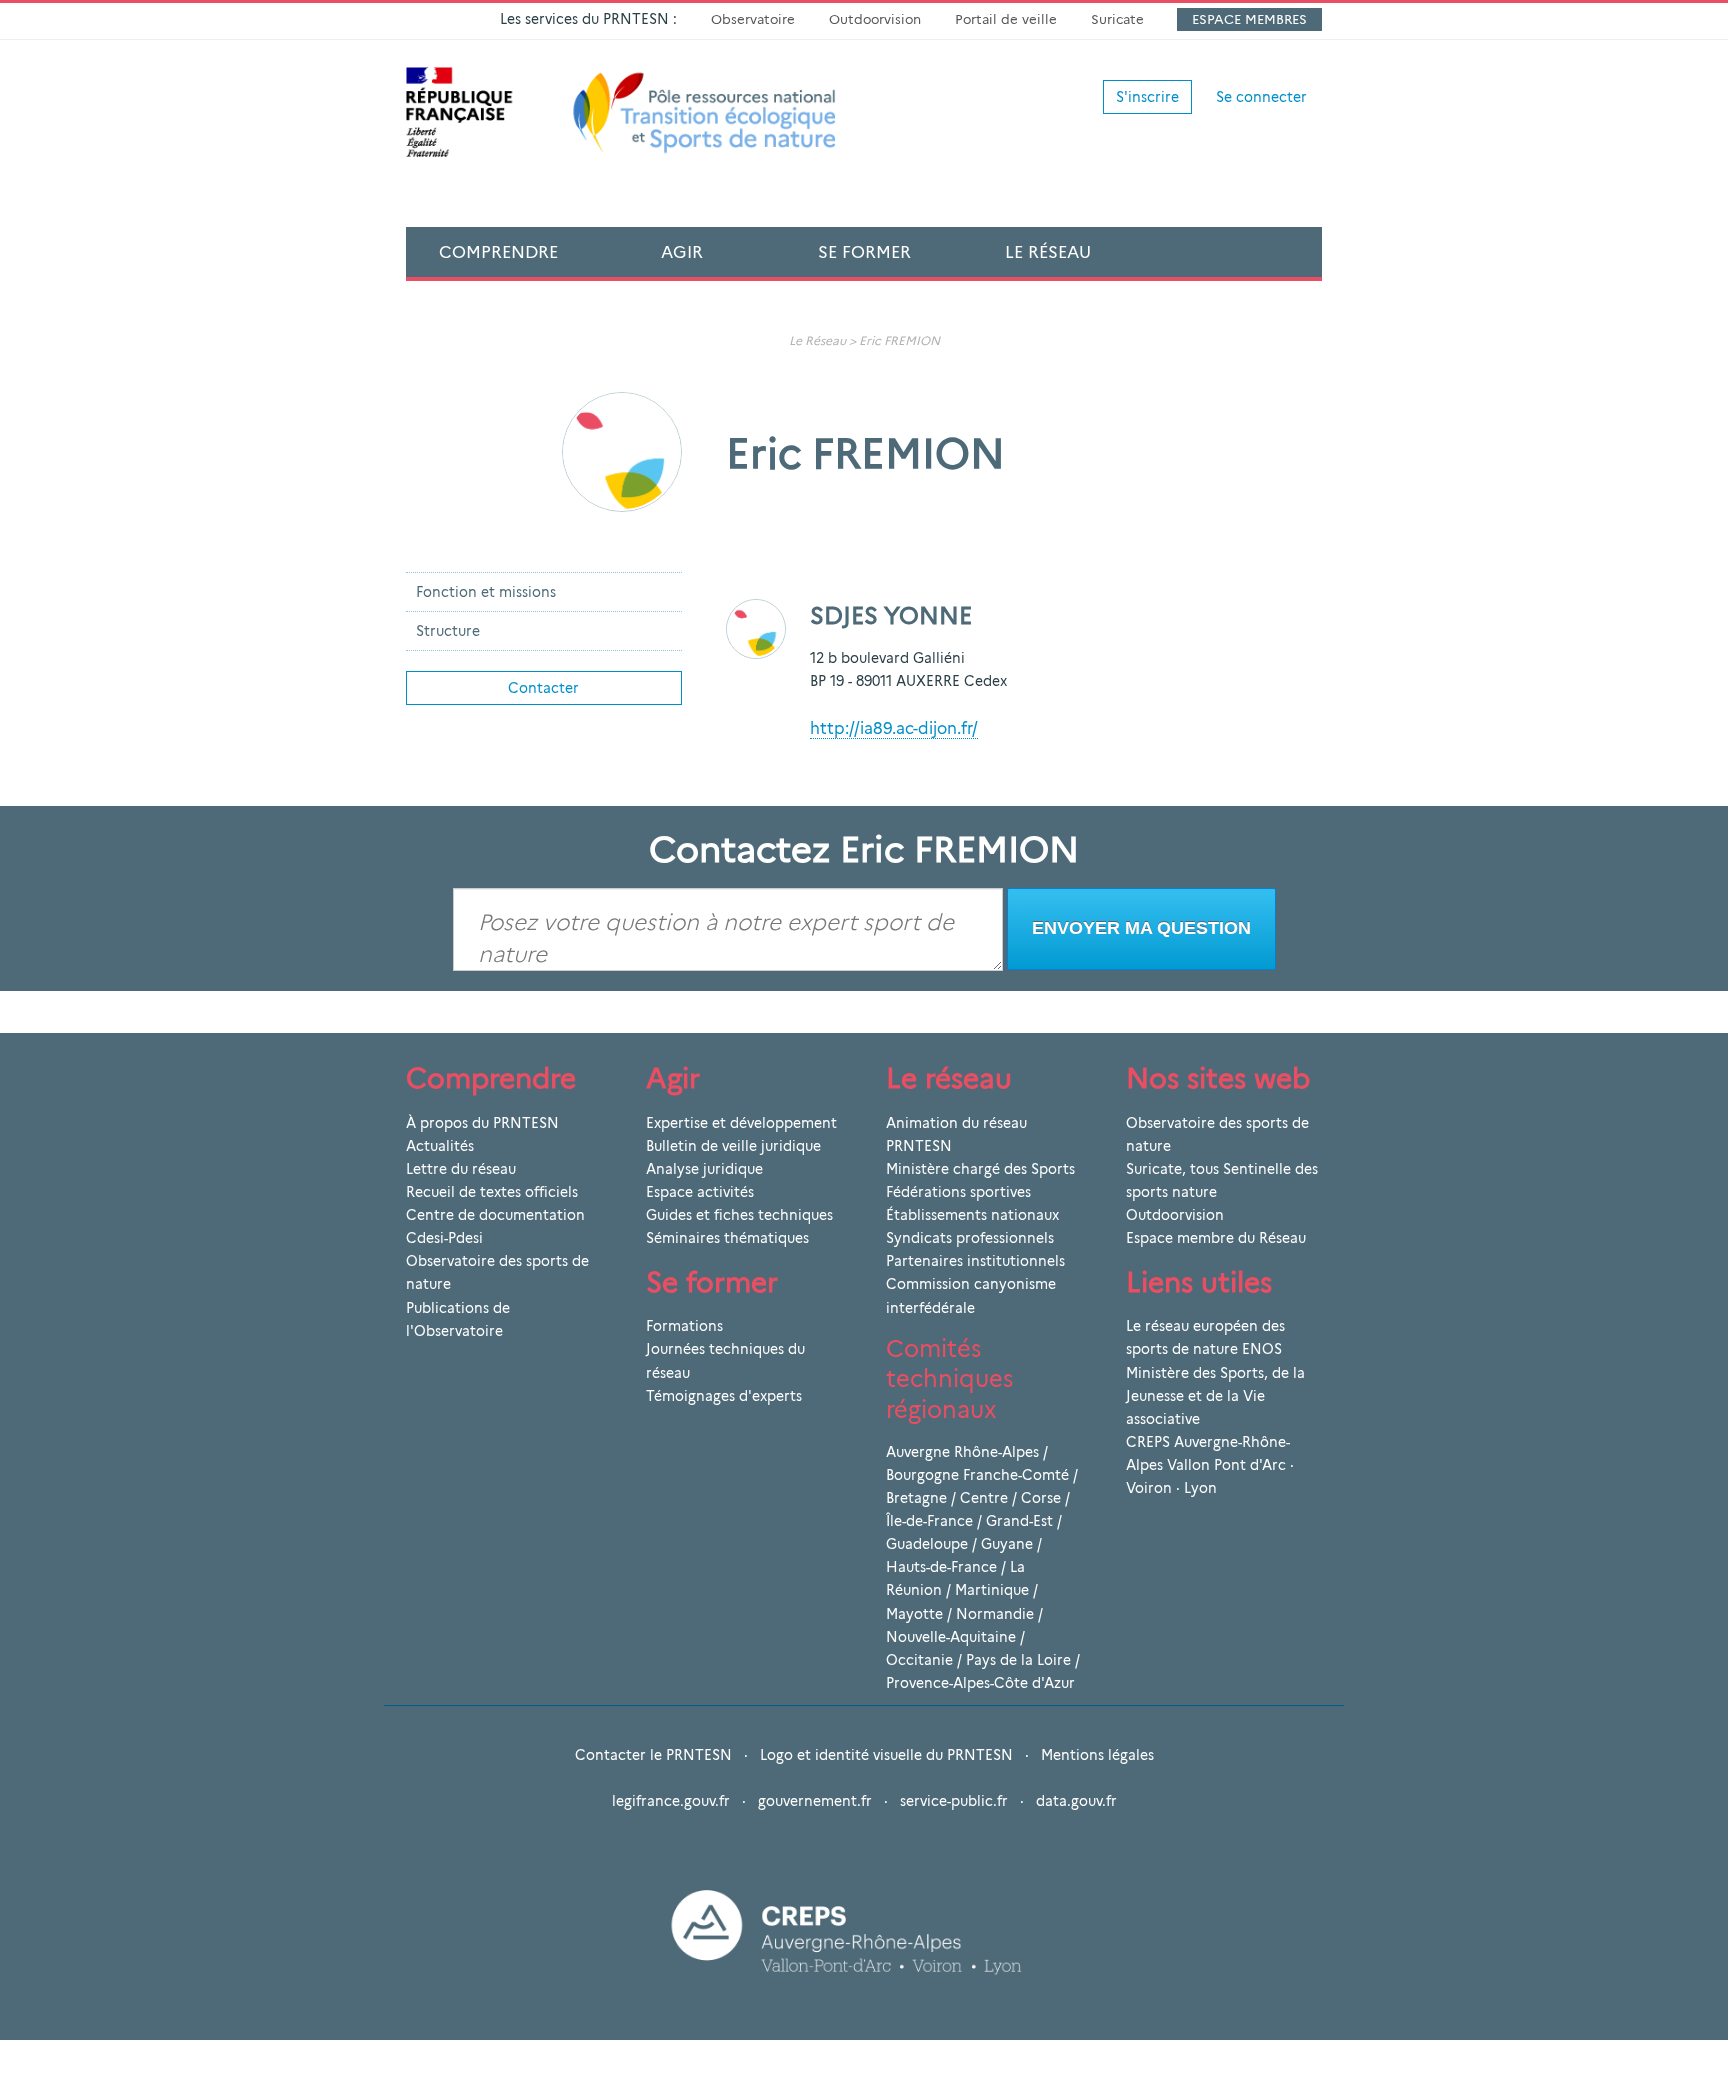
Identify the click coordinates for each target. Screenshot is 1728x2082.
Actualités (440, 1146)
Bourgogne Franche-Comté (977, 1475)
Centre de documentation (495, 1215)
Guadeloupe (927, 1544)
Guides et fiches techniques (739, 1215)
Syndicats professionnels (970, 1238)
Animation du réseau (956, 1123)
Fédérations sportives (958, 1192)
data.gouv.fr (1076, 1801)
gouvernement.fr (815, 1801)
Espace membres (1249, 19)
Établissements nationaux (972, 1215)
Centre (984, 1498)
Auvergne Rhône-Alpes (962, 1452)
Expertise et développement (741, 1123)
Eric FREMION (899, 340)
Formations (684, 1326)
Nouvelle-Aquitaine (951, 1637)
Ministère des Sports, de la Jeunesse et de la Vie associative (1215, 1396)
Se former (864, 252)
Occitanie (919, 1660)
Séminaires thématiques (727, 1238)
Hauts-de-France (941, 1567)
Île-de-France (929, 1521)
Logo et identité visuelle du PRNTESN (886, 1755)
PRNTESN (919, 1146)
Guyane (1007, 1544)
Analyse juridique (704, 1169)
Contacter (543, 688)
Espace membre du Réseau (1216, 1238)
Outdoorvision (875, 19)
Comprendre (498, 252)
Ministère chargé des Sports (980, 1169)
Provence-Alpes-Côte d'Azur (980, 1683)
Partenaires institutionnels (975, 1261)
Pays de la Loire (1018, 1660)
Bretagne (916, 1498)
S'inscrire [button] (1147, 97)
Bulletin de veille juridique (733, 1146)
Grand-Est (1019, 1521)
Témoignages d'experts (724, 1396)
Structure (448, 631)
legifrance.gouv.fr (671, 1801)
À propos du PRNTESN (482, 1123)
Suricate (1117, 19)
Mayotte (914, 1614)
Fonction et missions (486, 592)
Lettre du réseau (461, 1169)
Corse (1041, 1498)
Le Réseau (1048, 252)
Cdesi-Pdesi (444, 1238)
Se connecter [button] (1261, 97)
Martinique (992, 1590)
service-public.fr (954, 1801)
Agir (682, 252)
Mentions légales (1097, 1755)
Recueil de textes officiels (492, 1192)
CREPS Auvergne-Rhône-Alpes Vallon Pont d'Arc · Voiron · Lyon (1210, 1465)
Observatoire (753, 19)
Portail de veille (1006, 19)
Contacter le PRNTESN (653, 1755)
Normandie (995, 1614)
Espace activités (700, 1192)
